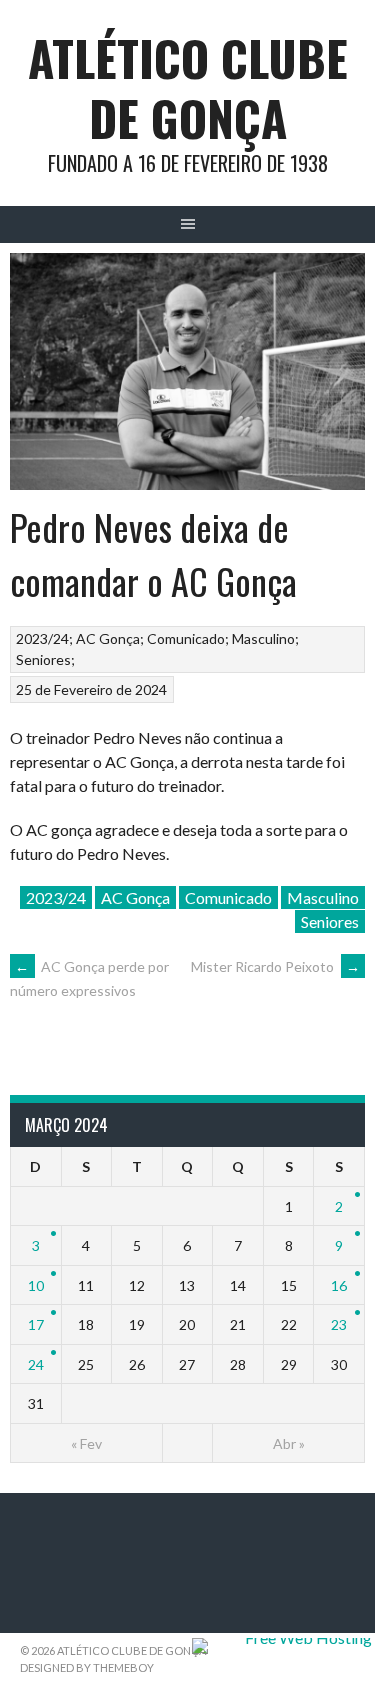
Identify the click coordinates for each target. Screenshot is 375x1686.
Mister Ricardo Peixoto (275, 966)
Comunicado (186, 638)
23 (339, 1324)
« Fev (86, 1443)
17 (36, 1324)
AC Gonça (108, 638)
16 (339, 1285)
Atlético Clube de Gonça (188, 87)
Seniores (43, 659)
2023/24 (42, 638)
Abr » (289, 1443)
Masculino (263, 638)
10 (36, 1285)
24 (36, 1364)
